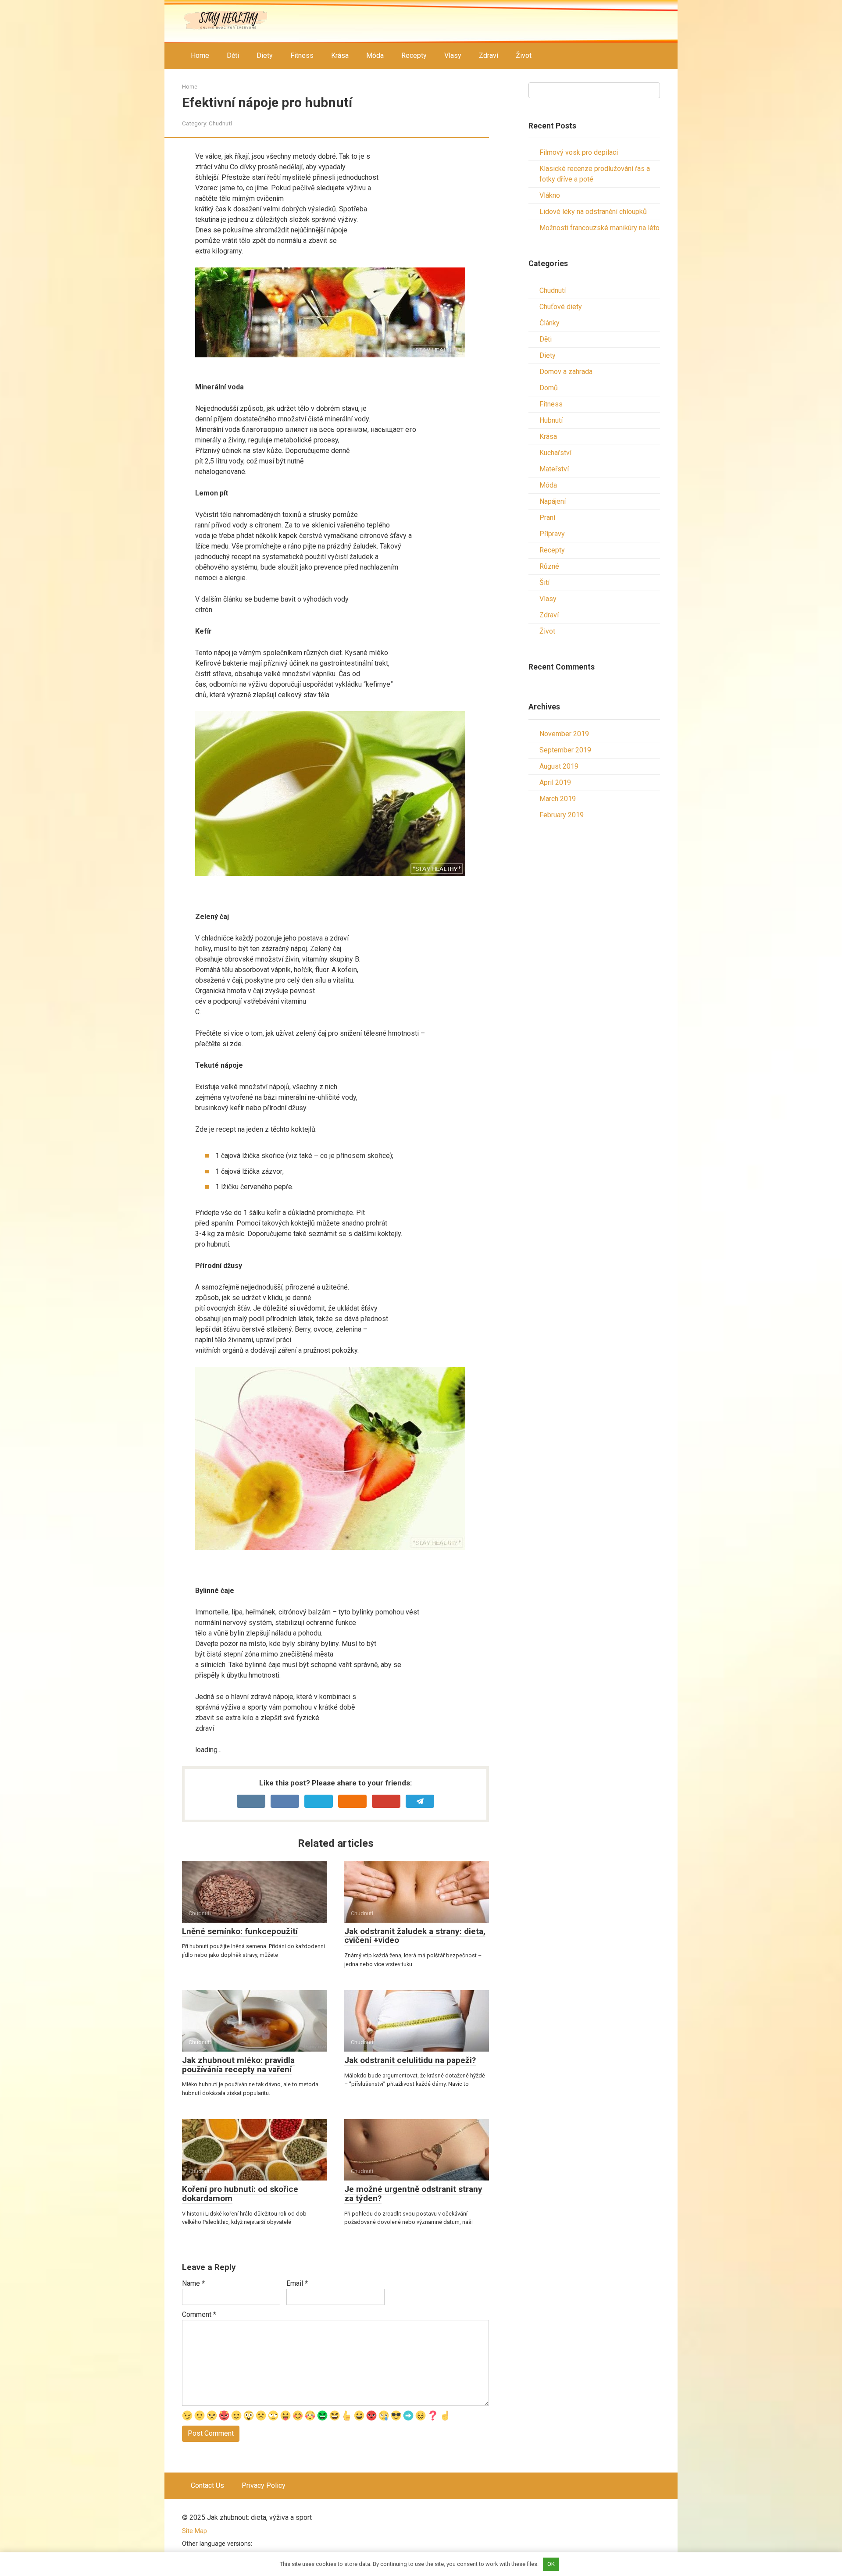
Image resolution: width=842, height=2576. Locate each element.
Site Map (194, 2531)
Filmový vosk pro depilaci (579, 152)
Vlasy (453, 55)
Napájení (553, 501)
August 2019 (559, 766)
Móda (375, 55)
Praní (547, 518)
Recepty (414, 55)
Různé (549, 566)
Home (200, 55)
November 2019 (564, 734)
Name (193, 2283)
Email (297, 2283)
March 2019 (558, 799)
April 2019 (555, 782)
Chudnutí (220, 123)
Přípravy (552, 534)
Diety (265, 55)
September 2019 (565, 750)
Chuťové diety (561, 307)
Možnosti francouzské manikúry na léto (599, 228)
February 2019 (562, 815)
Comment (199, 2314)
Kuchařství (555, 453)
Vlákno (550, 195)
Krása (340, 55)
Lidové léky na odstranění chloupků (593, 212)
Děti (233, 55)
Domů (549, 388)
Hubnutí (551, 420)
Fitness (302, 55)
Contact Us (207, 2485)
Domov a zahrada (566, 372)
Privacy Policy (264, 2485)
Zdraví (489, 55)
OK (551, 2564)
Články (549, 323)
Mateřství (554, 469)
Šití (544, 583)
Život (524, 55)
